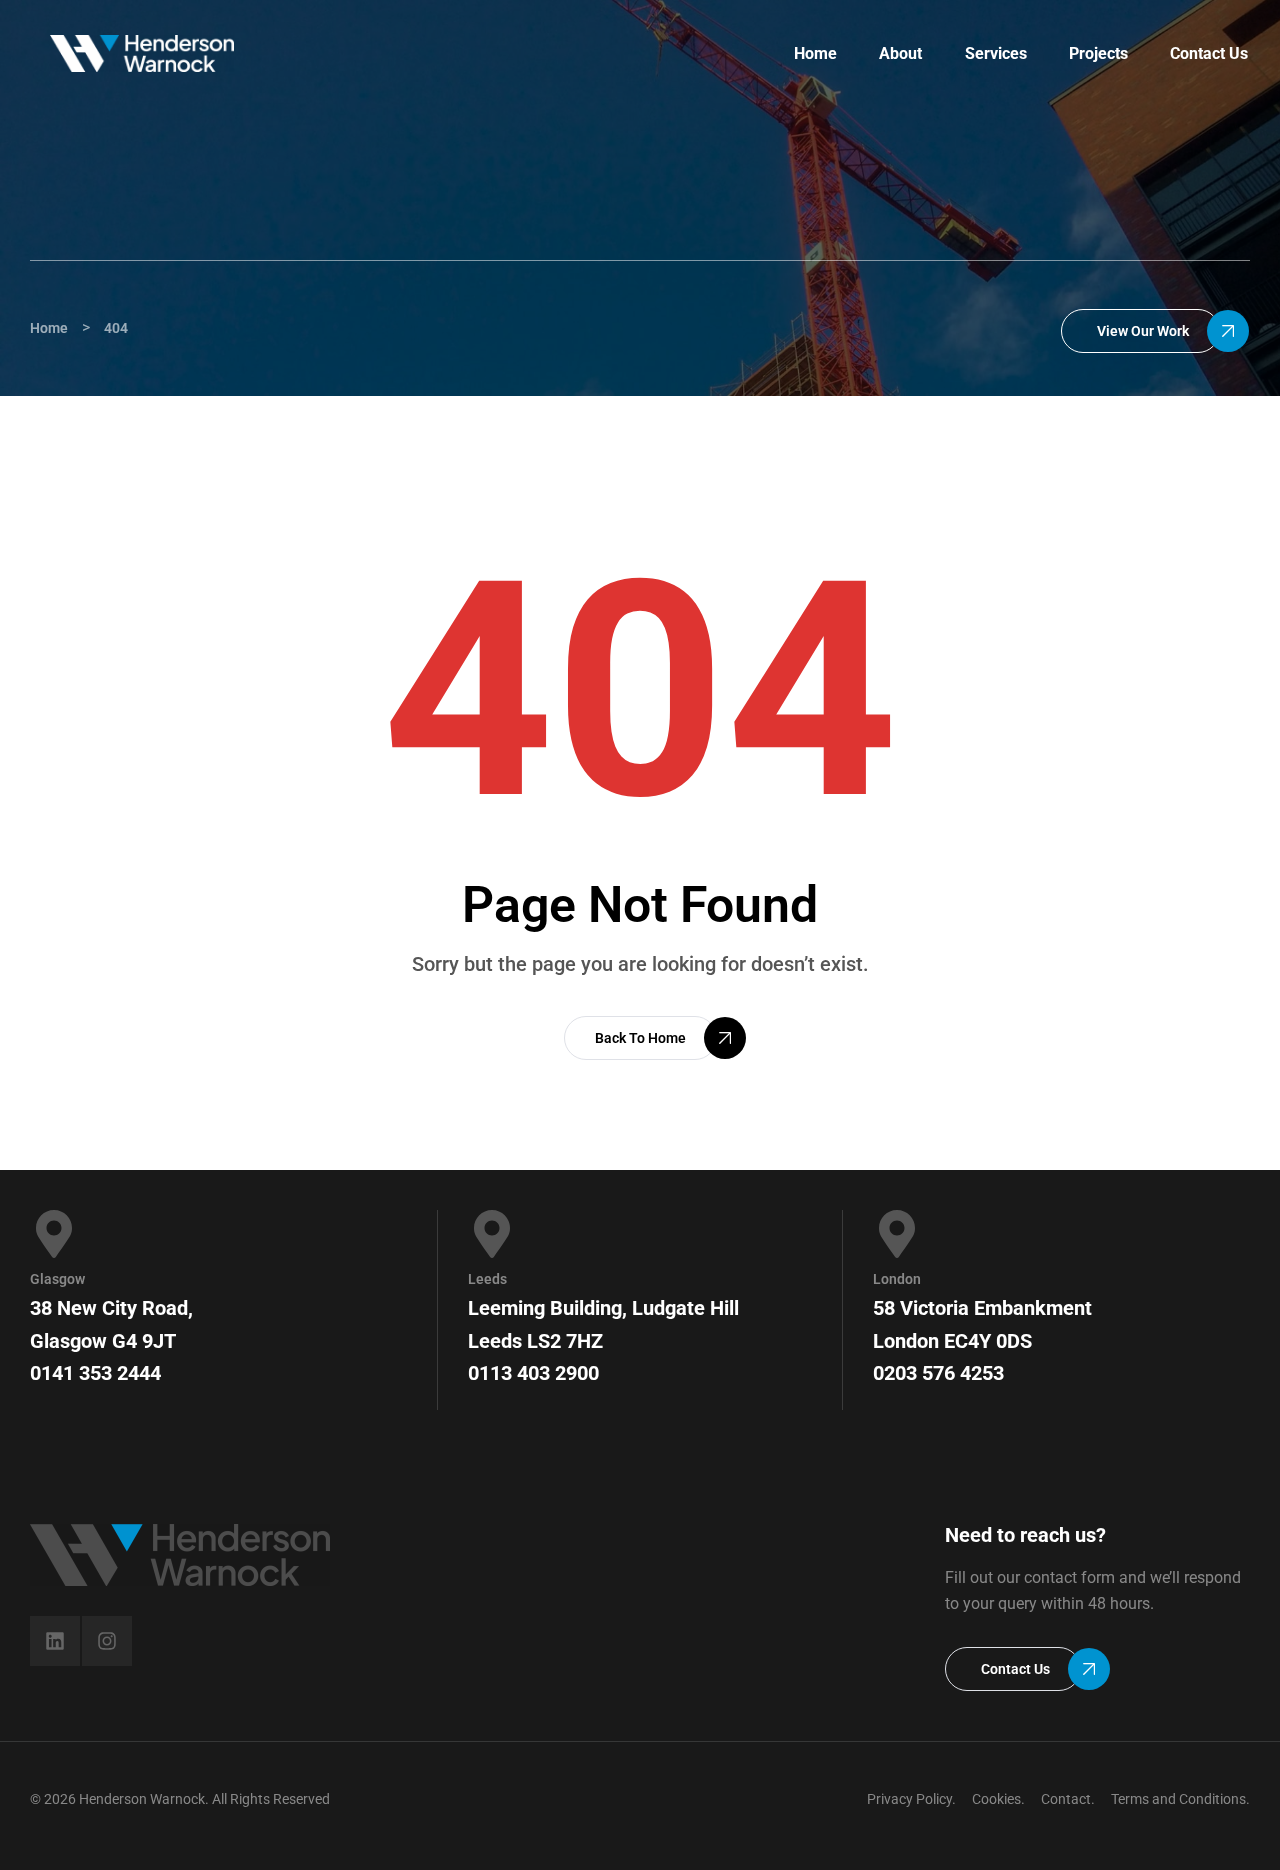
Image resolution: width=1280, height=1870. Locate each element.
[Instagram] (107, 1641)
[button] (1140, 331)
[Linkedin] (55, 1641)
